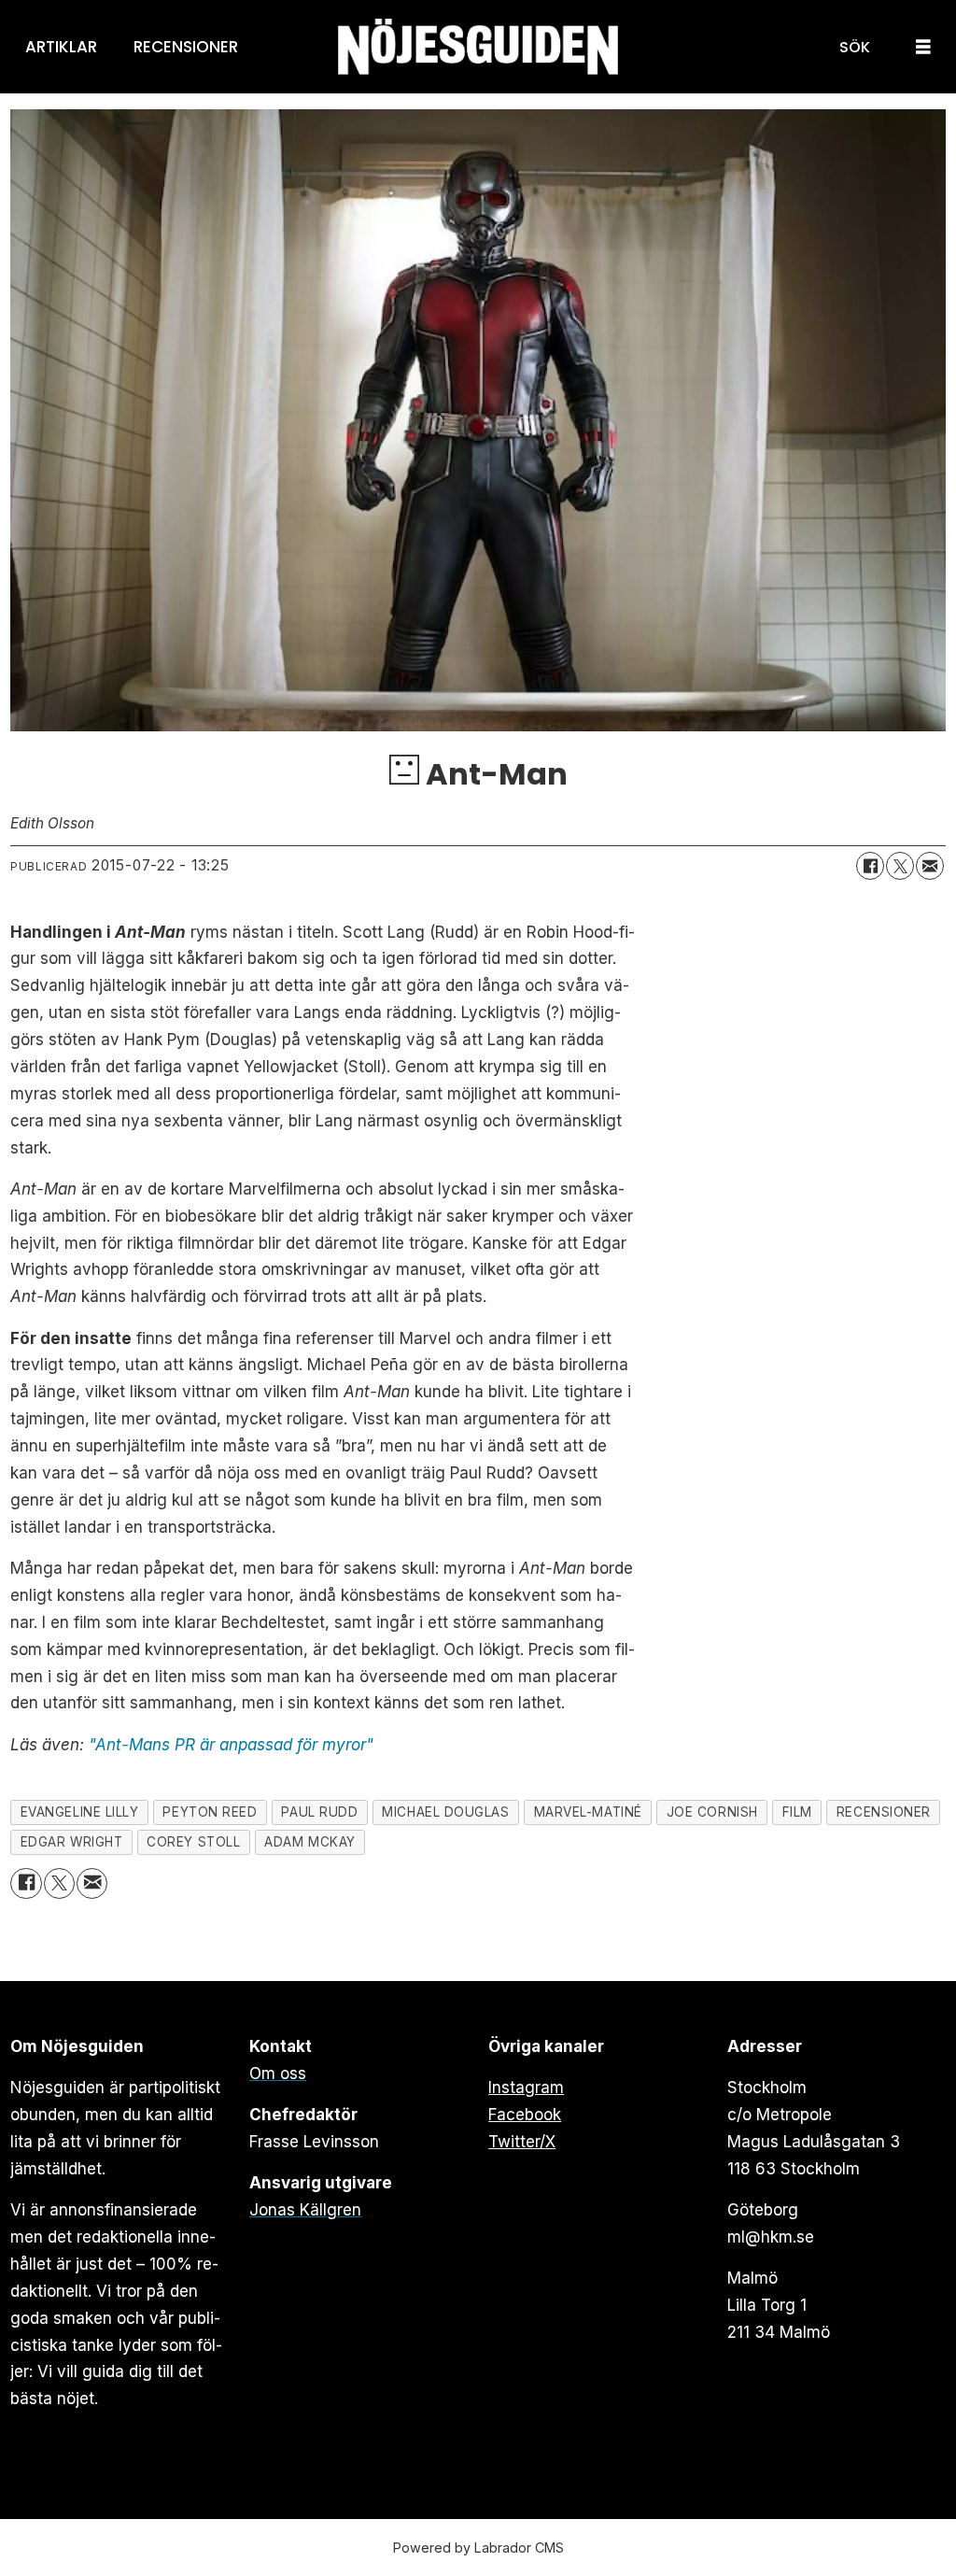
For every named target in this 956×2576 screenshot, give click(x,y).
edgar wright (72, 1842)
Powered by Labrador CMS (478, 2548)
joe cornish (712, 1812)
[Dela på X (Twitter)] (900, 866)
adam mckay (309, 1842)
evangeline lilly (80, 1812)
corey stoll (193, 1842)
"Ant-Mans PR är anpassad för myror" (231, 1745)
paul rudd (319, 1812)
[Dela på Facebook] (870, 866)
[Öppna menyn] (923, 47)
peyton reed (210, 1812)
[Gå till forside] (478, 47)
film (797, 1812)
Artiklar (61, 47)
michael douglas (445, 1812)
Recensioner (186, 47)
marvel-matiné (588, 1812)
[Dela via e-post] (930, 866)
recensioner (884, 1812)
